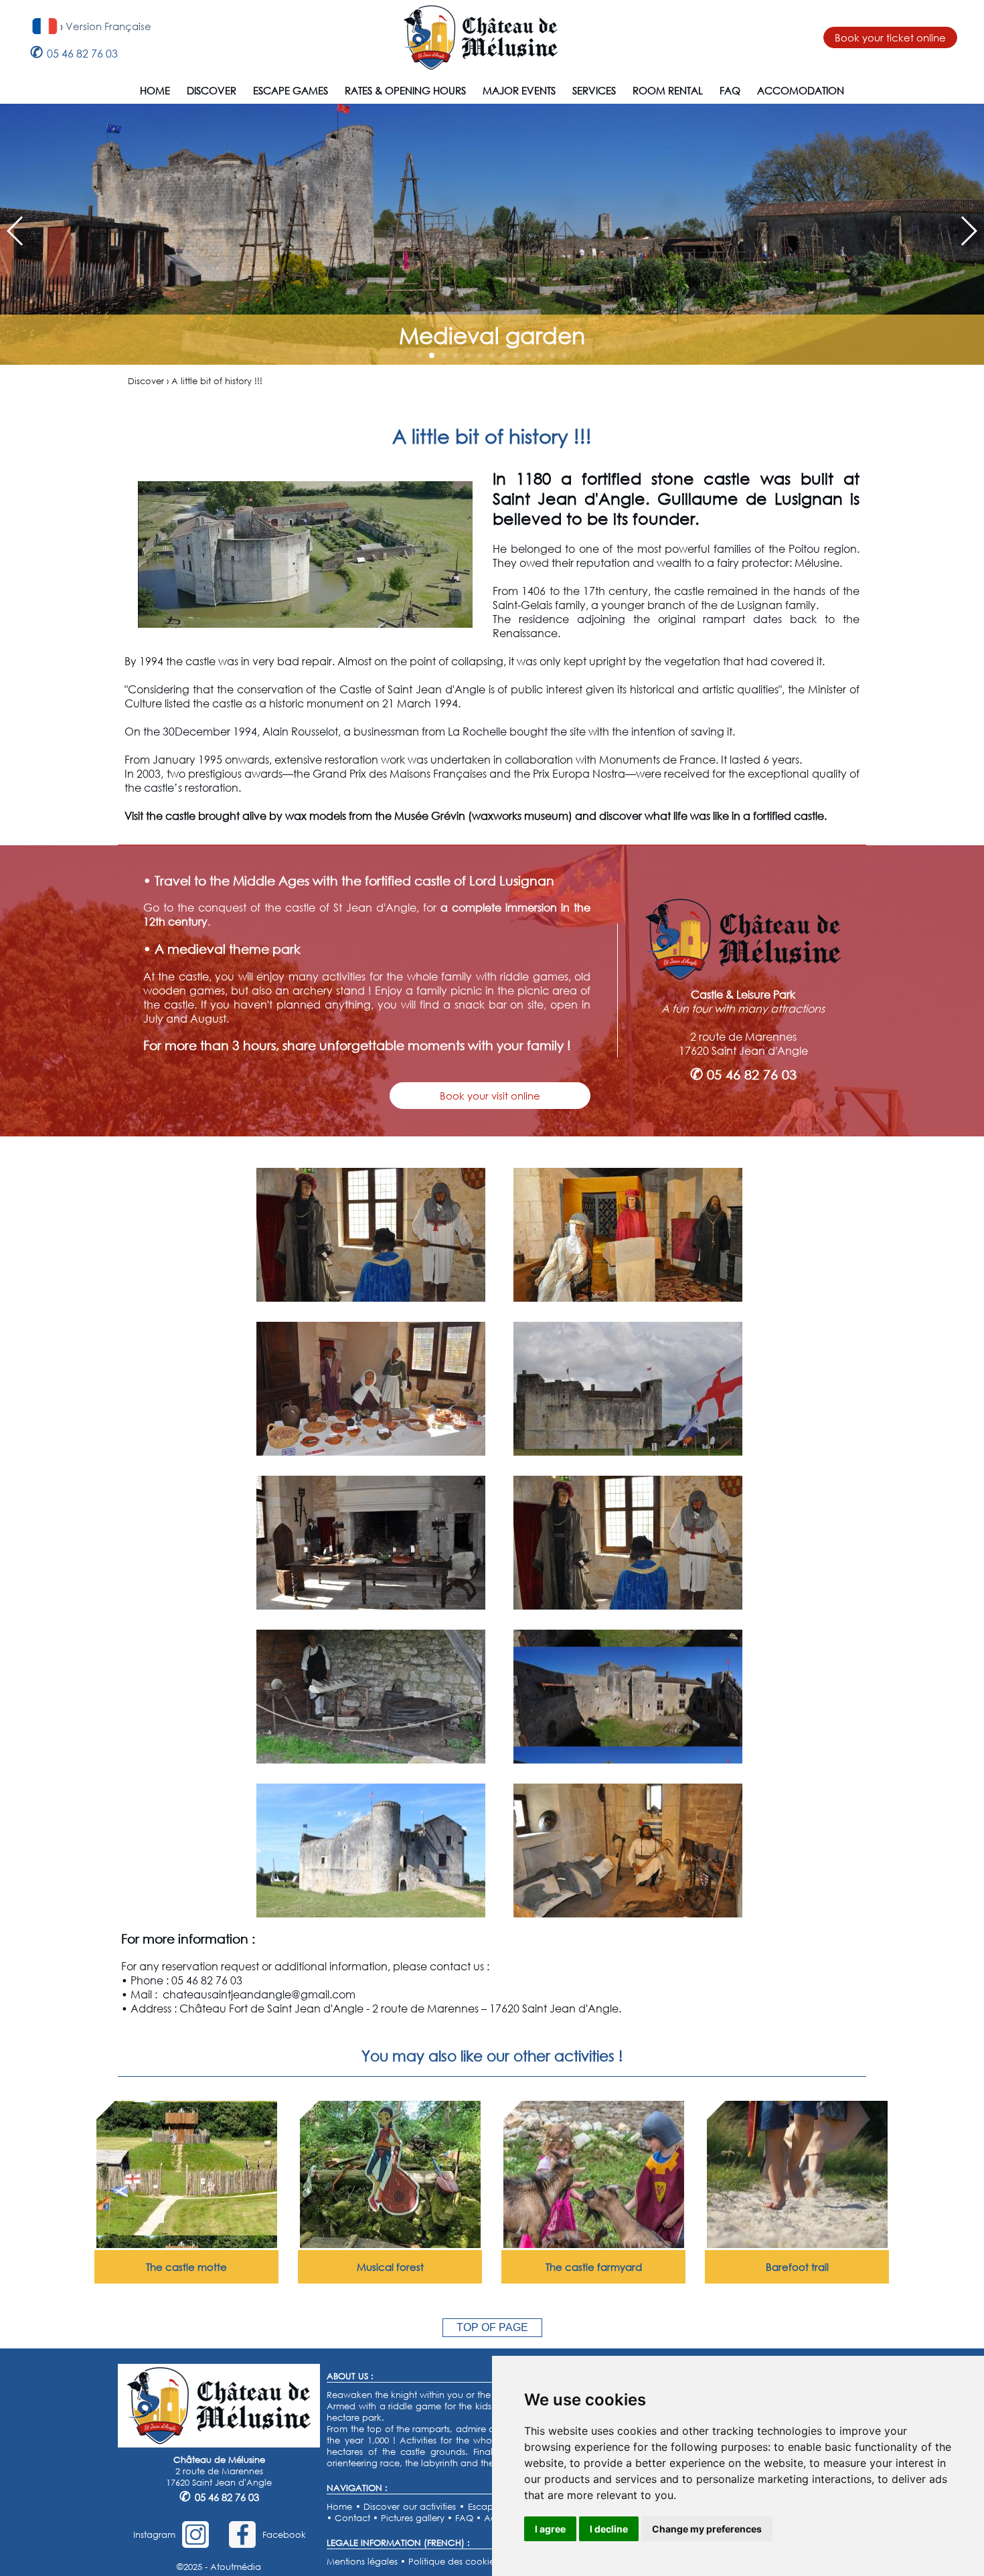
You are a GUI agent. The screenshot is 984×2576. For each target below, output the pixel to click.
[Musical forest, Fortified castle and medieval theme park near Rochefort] (390, 2244)
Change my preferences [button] (707, 2529)
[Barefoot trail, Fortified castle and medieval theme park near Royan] (797, 2244)
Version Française (108, 26)
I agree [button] (550, 2529)
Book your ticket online (890, 37)
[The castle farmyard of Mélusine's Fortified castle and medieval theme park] (594, 2244)
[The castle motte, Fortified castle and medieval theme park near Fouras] (187, 2244)
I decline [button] (609, 2529)
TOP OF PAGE (492, 2327)
